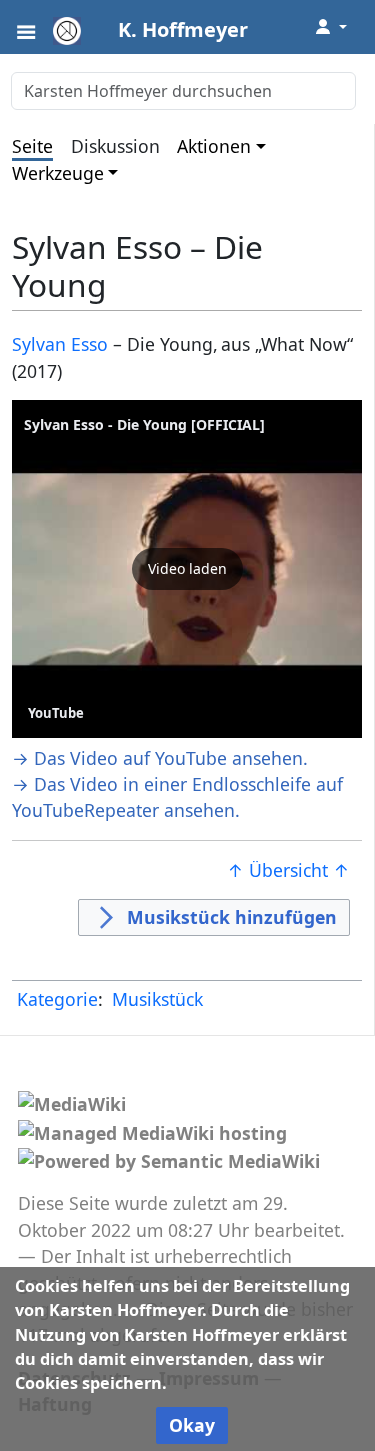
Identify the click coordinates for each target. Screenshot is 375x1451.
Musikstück (157, 999)
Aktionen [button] (214, 146)
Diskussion (115, 146)
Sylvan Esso (60, 344)
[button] (187, 569)
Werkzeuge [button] (58, 173)
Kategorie (57, 999)
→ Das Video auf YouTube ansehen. (160, 758)
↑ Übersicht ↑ (288, 870)
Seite (32, 146)
